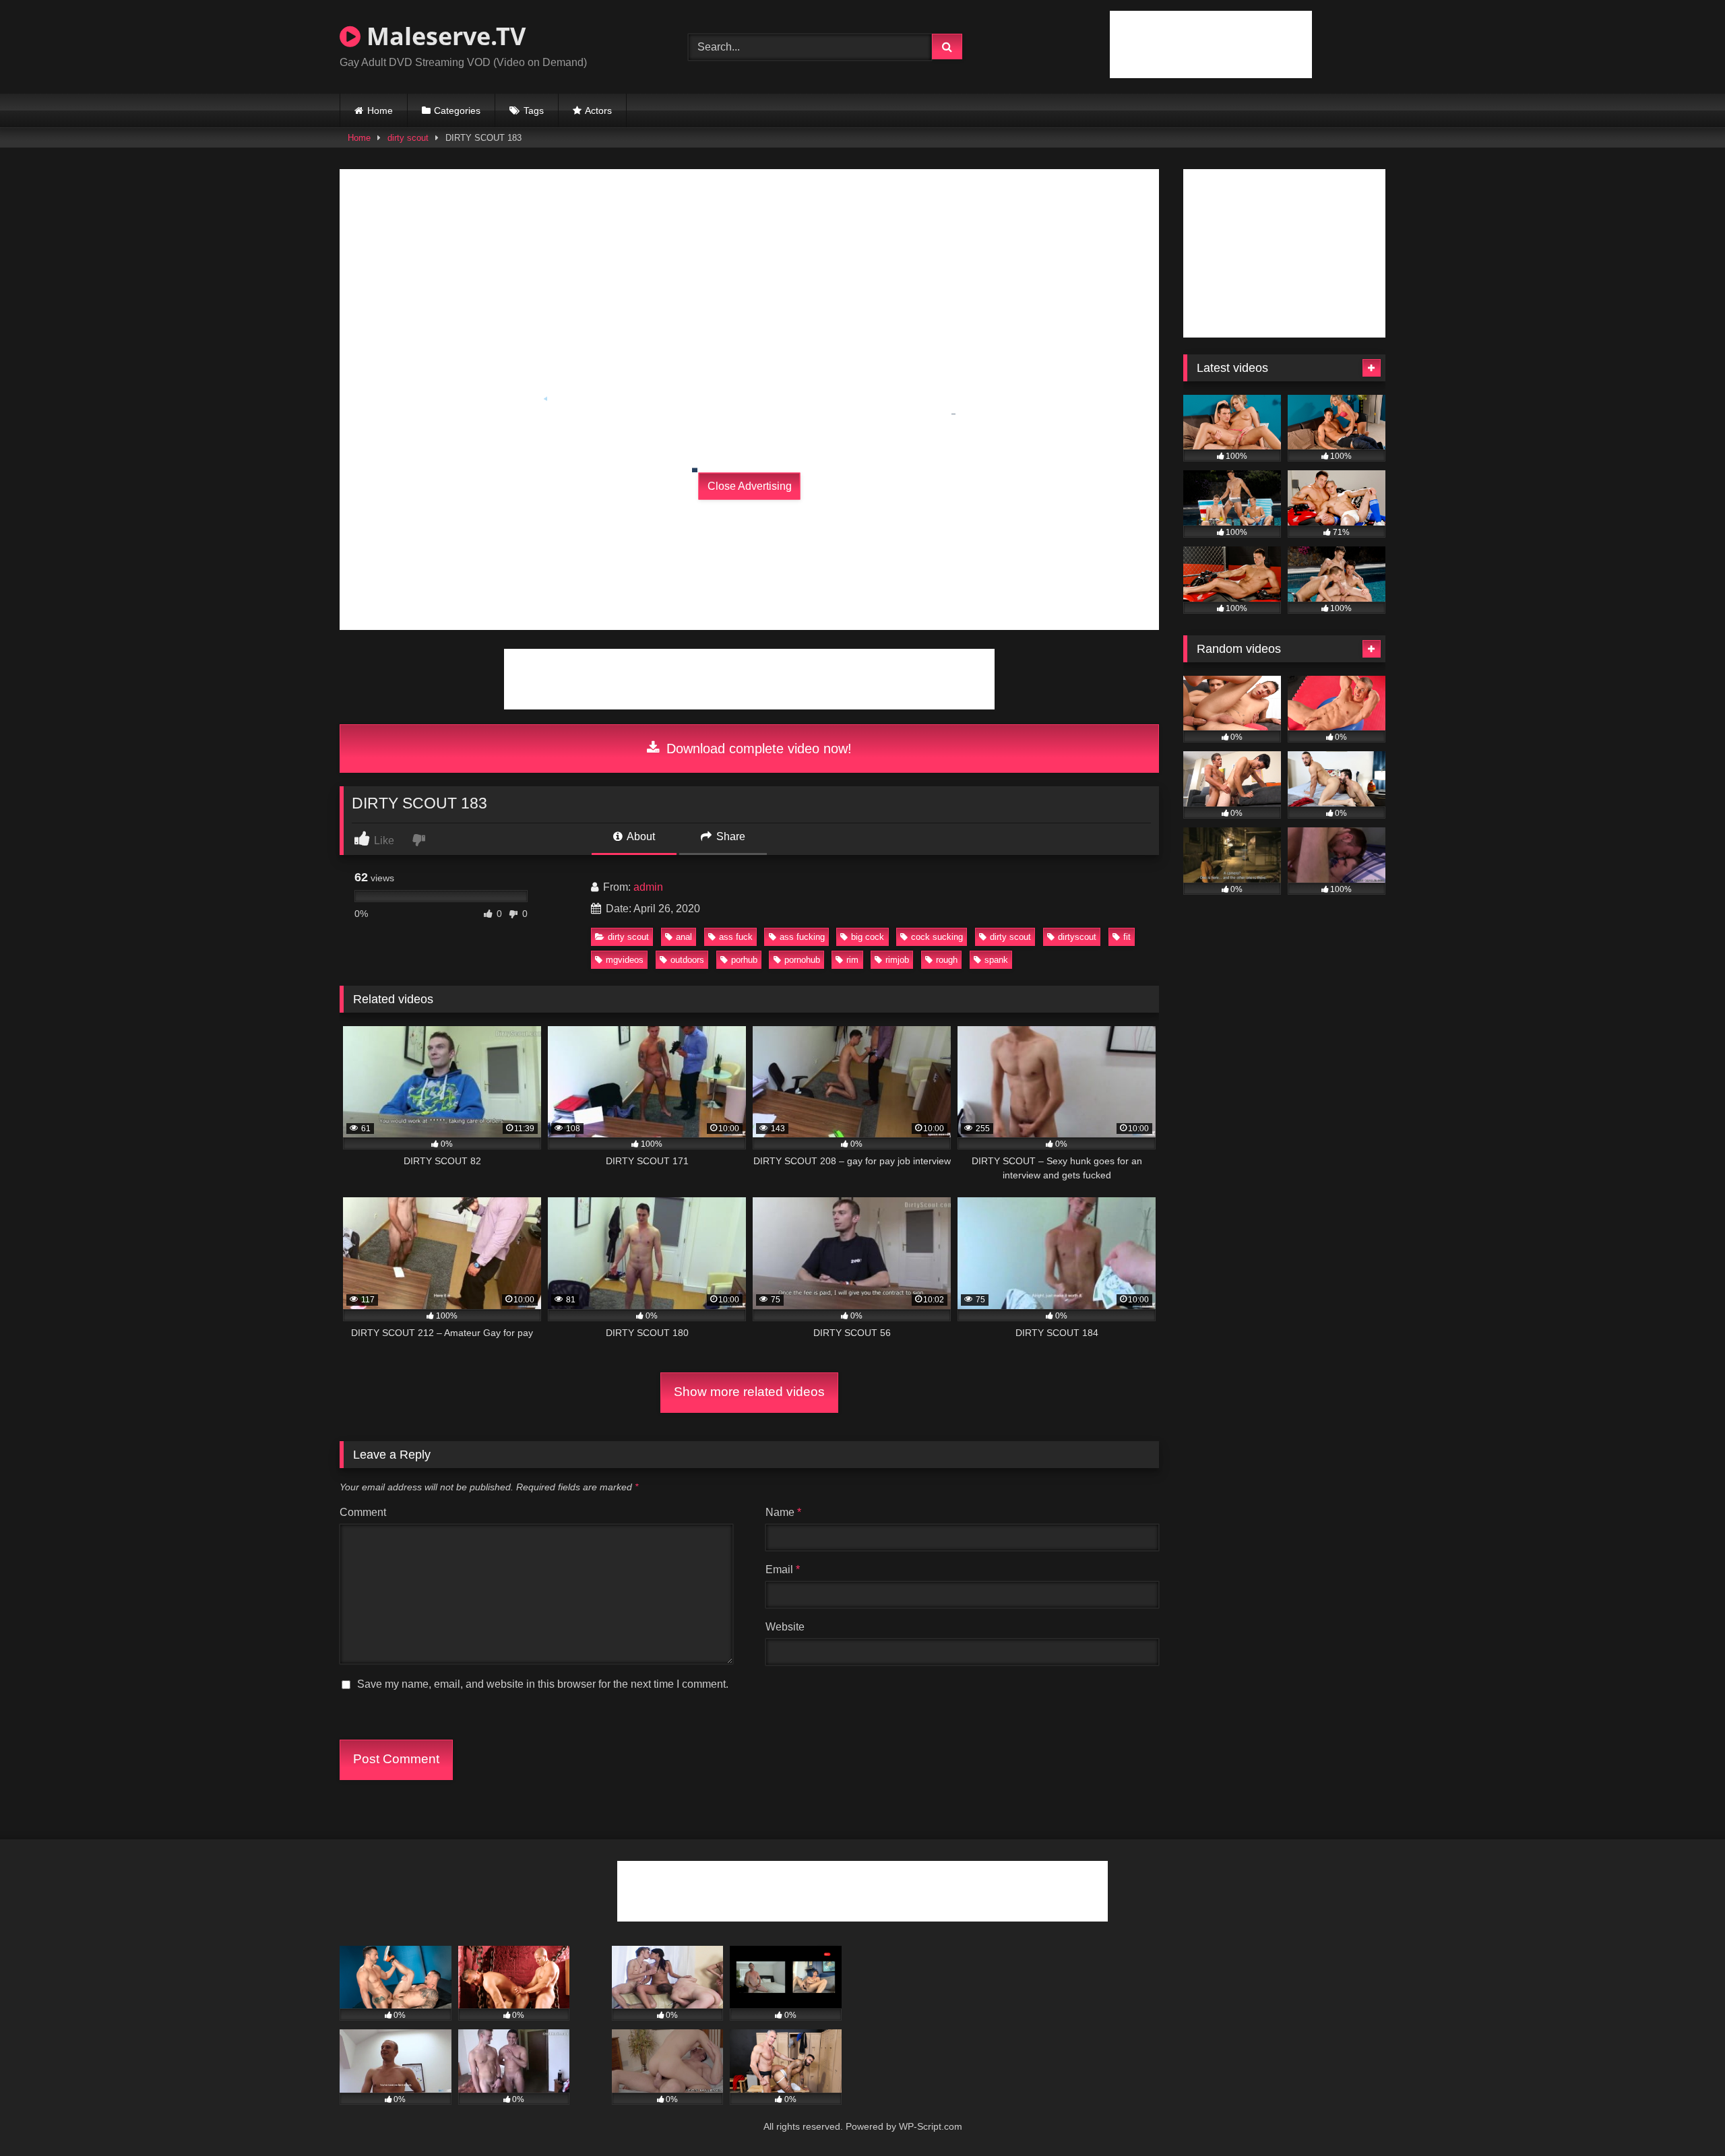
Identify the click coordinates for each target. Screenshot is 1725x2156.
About (640, 836)
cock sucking (937, 937)
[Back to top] (1683, 2116)
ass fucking (802, 937)
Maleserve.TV (443, 36)
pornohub (802, 960)
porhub (744, 960)
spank (996, 960)
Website (785, 1627)
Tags (534, 110)
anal (684, 937)
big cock (868, 937)
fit (1127, 937)
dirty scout (408, 138)
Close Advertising (750, 486)
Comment (363, 1512)
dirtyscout (1077, 937)
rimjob (897, 960)
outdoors (687, 960)
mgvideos (625, 960)
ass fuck (736, 937)
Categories (457, 110)
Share (729, 836)
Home (380, 110)
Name (783, 1512)
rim (852, 960)
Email (783, 1570)
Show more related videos (749, 1392)
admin (648, 887)
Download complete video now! (757, 749)
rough (947, 960)
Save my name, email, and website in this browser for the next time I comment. (543, 1684)
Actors (598, 110)
